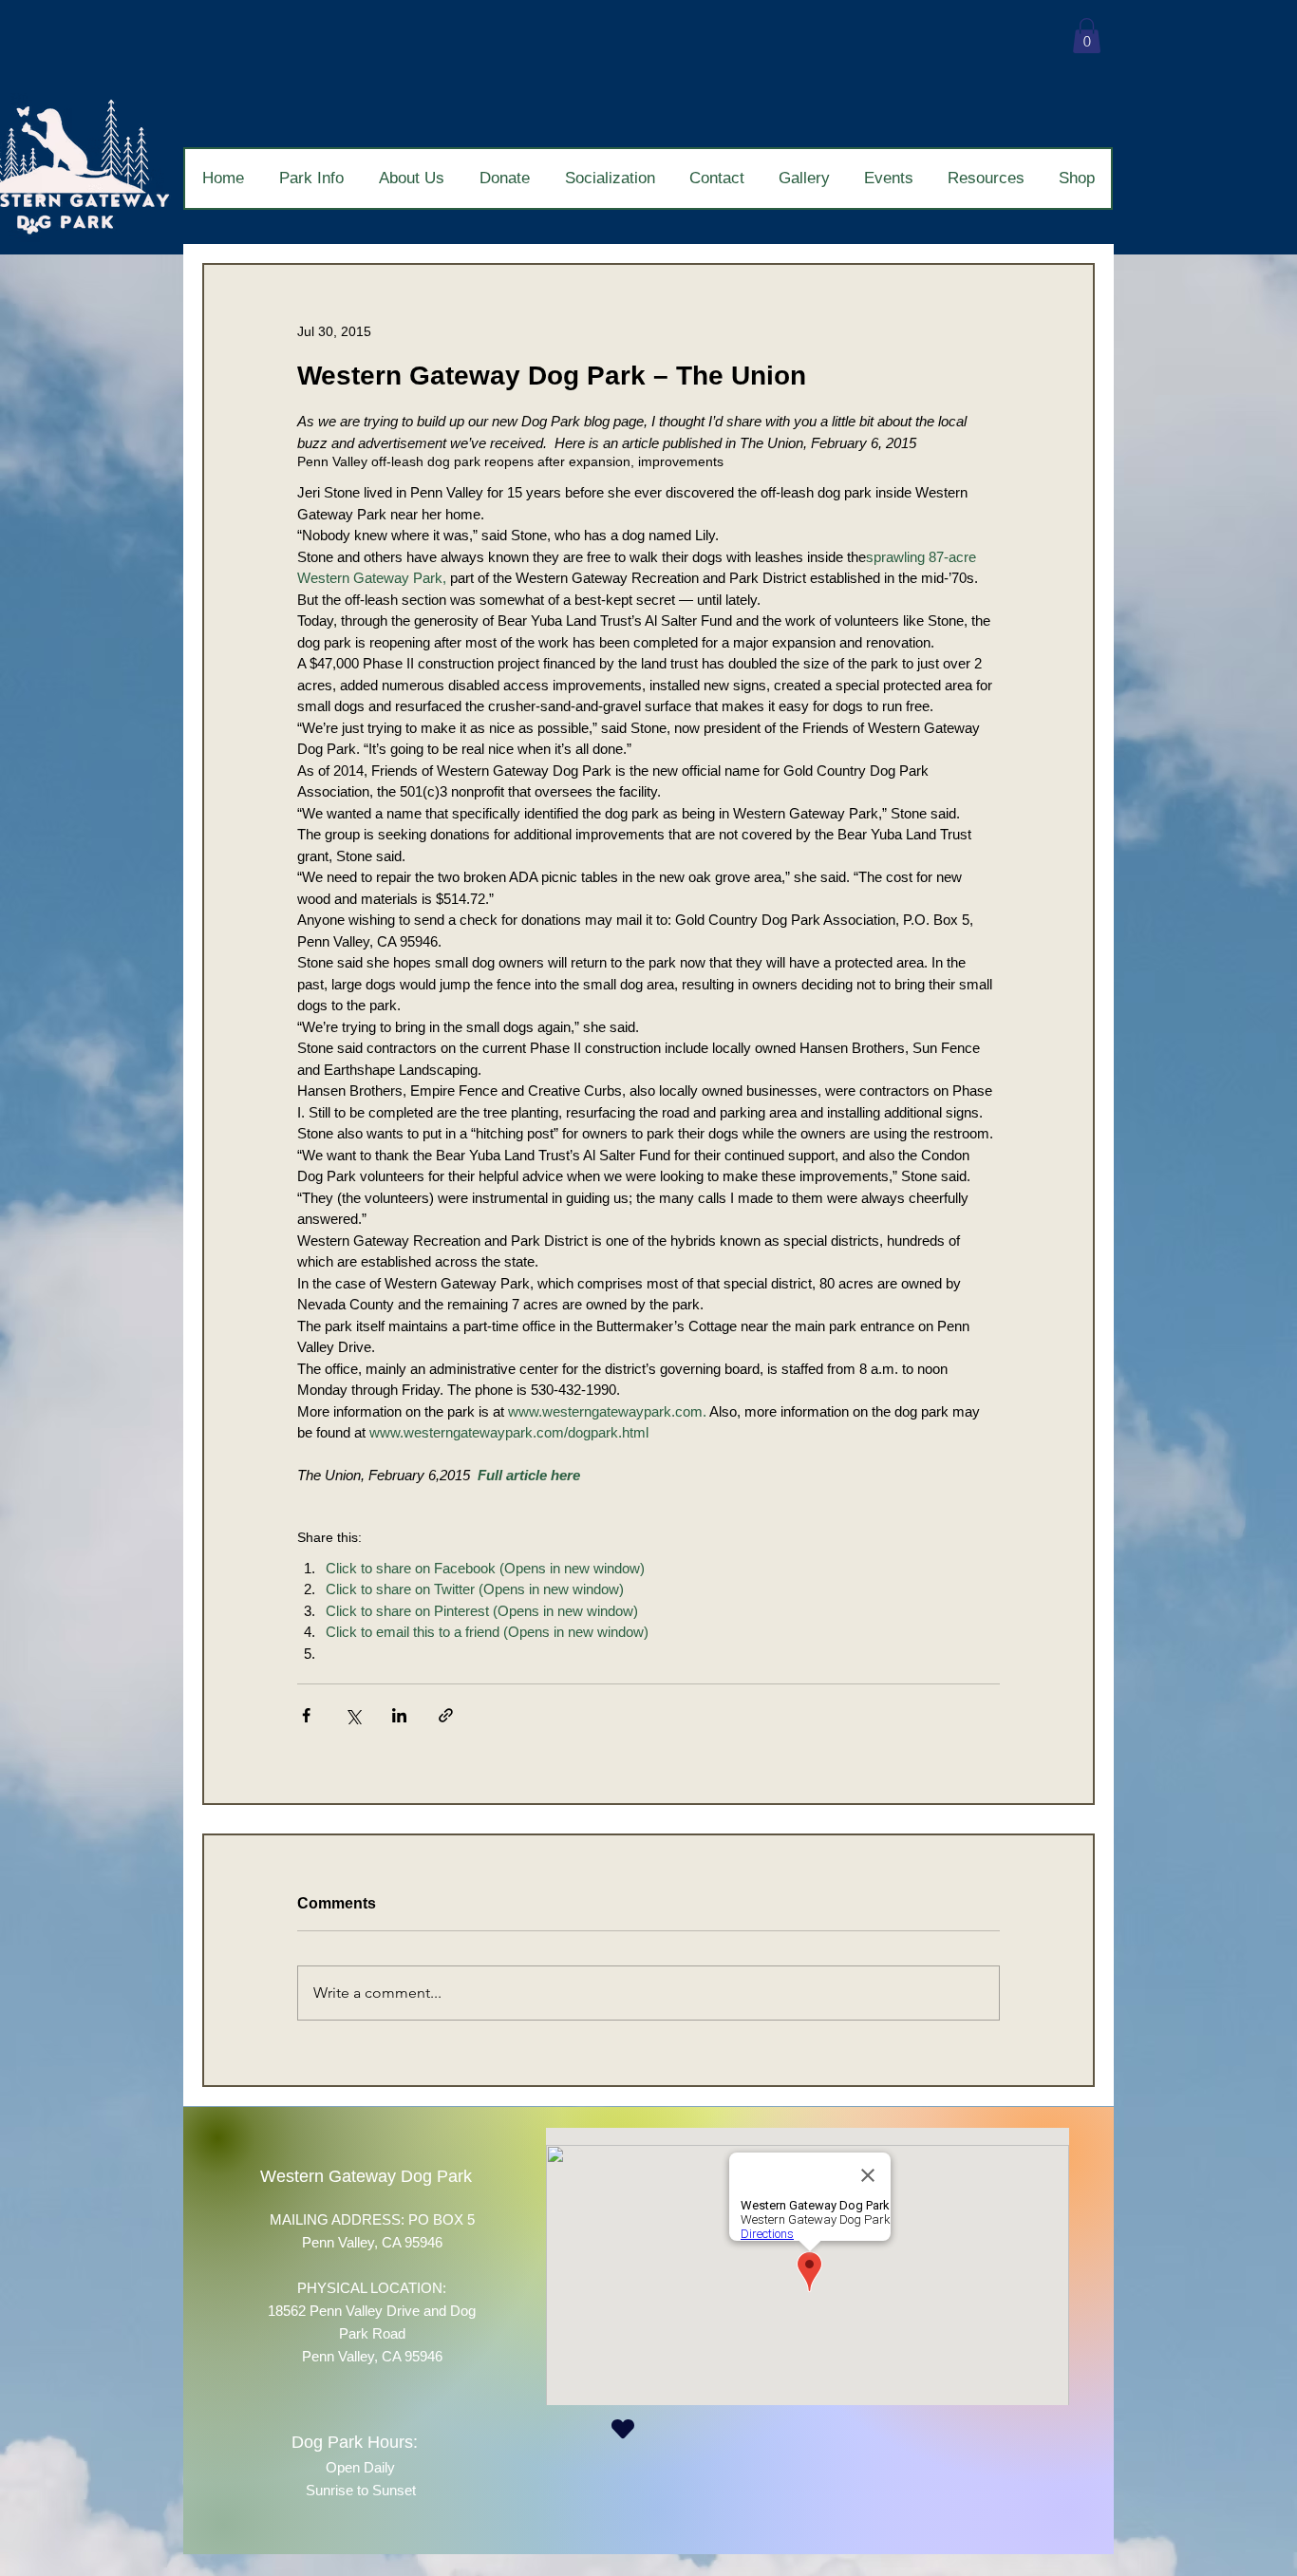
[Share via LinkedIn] (399, 1715)
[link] (1087, 36)
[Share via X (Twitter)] (353, 1715)
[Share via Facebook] (306, 1715)
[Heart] (623, 2428)
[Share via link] (446, 1715)
